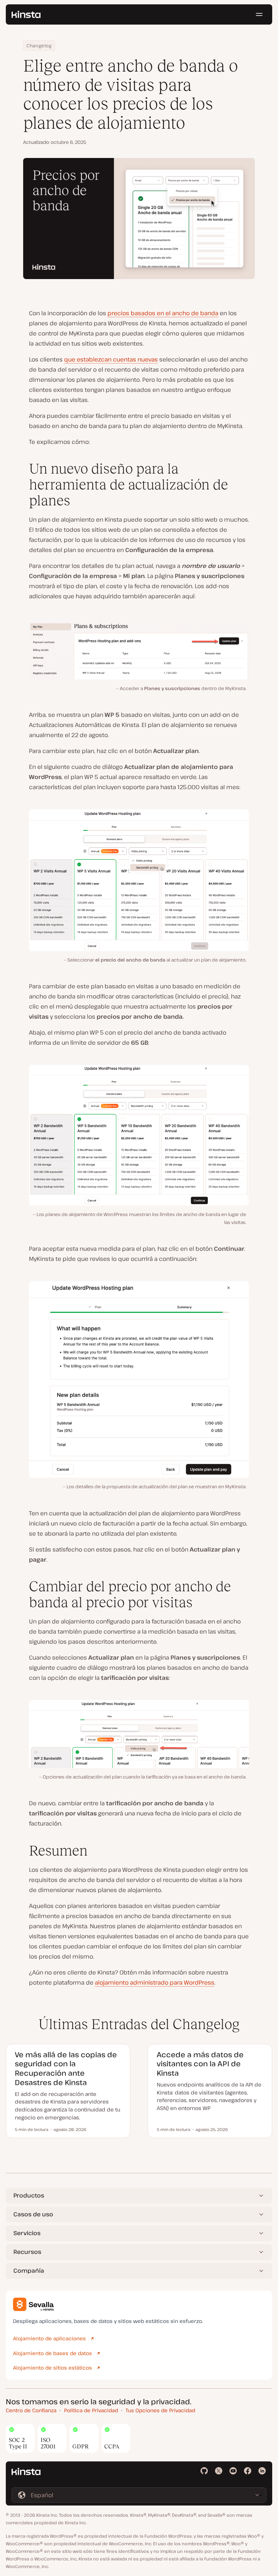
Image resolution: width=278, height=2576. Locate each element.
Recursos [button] (27, 2252)
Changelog (39, 46)
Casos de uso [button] (33, 2214)
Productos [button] (29, 2195)
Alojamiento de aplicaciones (49, 2338)
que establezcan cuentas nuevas (111, 359)
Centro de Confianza (31, 2410)
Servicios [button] (27, 2233)
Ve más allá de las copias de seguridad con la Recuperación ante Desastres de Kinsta (66, 2068)
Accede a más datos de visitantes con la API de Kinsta (200, 2064)
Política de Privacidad (91, 2410)
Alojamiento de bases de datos (52, 2353)
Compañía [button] (29, 2271)
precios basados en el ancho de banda (163, 313)
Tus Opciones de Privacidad (160, 2410)
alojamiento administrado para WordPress (155, 1982)
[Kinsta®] (26, 14)
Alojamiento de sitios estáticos (52, 2368)
